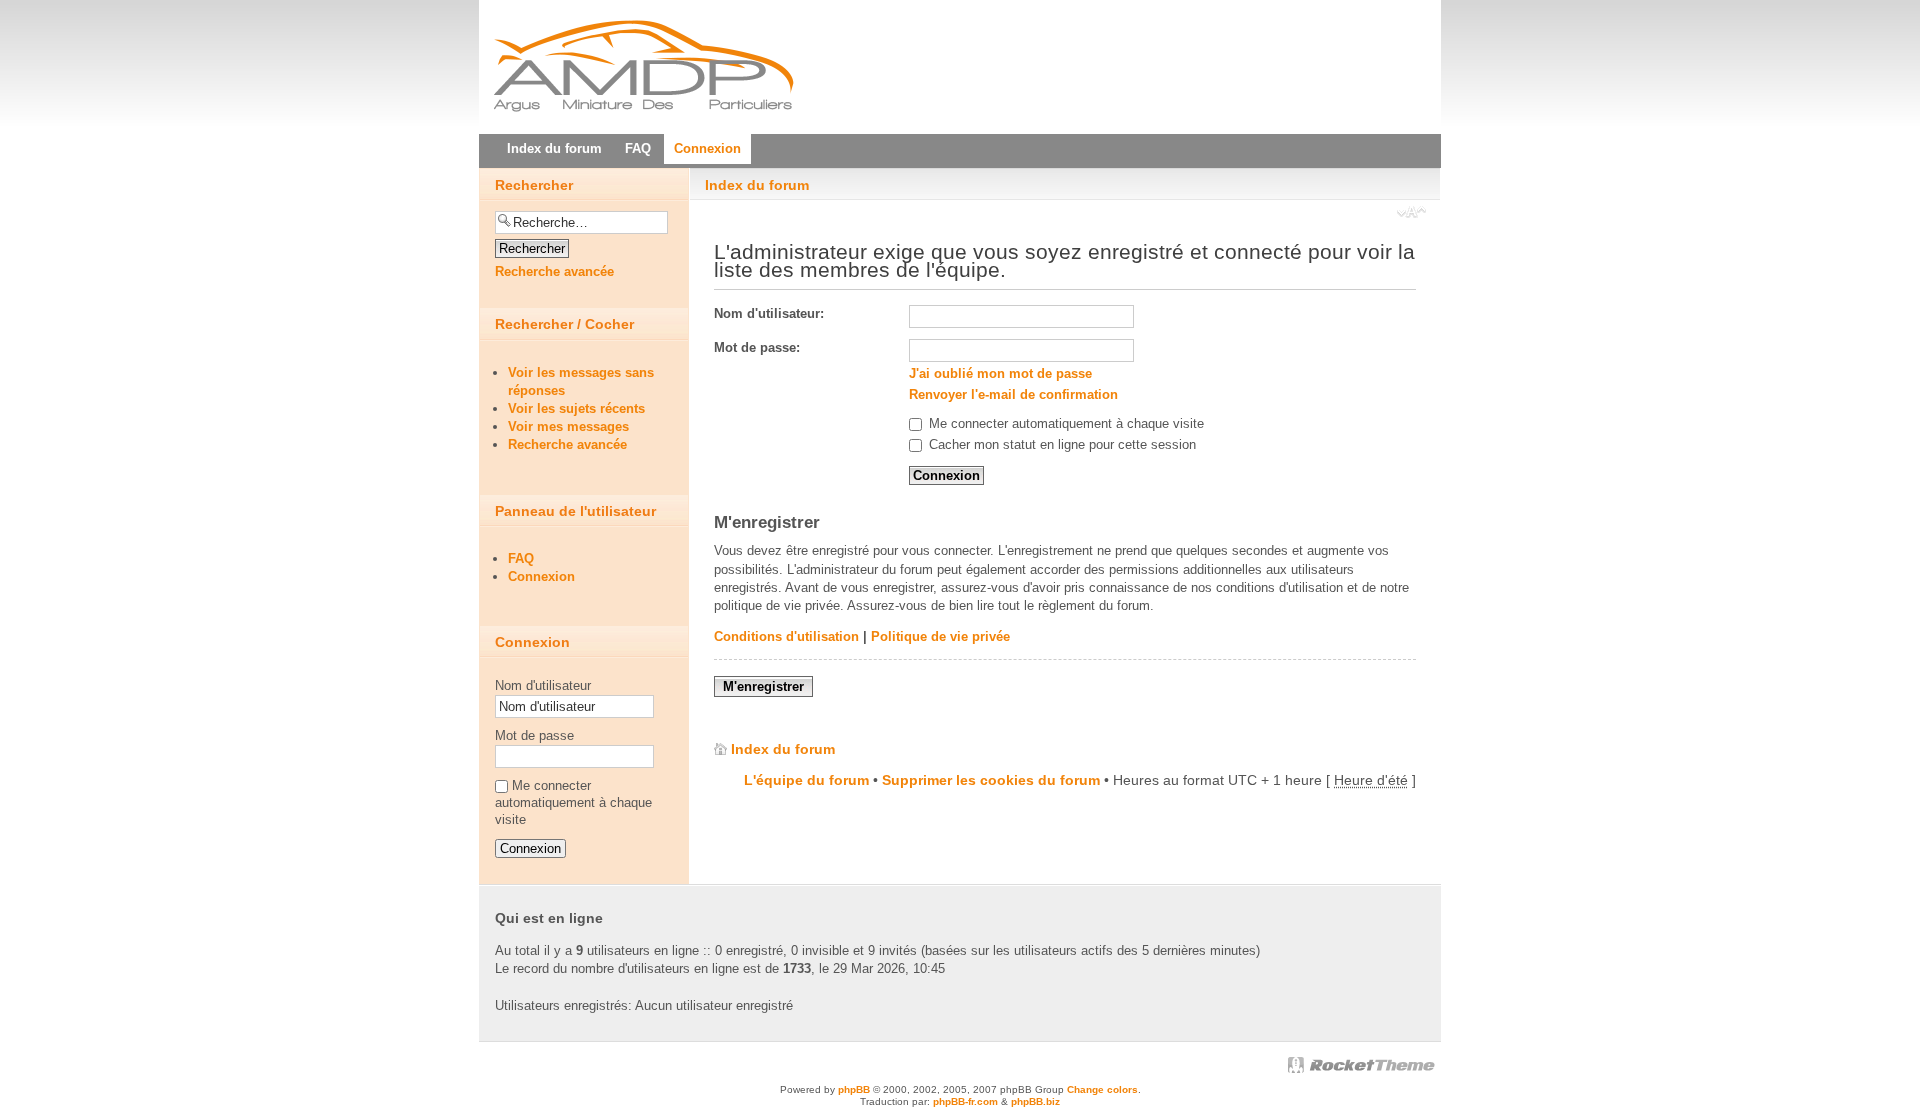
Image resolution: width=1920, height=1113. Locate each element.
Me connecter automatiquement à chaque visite (1064, 423)
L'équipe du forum (806, 780)
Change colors (1102, 1089)
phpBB (854, 1089)
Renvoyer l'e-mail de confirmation (1013, 394)
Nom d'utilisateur (543, 685)
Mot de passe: (757, 347)
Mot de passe (534, 735)
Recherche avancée (554, 271)
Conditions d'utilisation (786, 636)
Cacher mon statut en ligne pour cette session (1060, 444)
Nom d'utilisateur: (769, 313)
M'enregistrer (763, 686)
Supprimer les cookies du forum (991, 780)
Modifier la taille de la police (1411, 214)
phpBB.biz (1035, 1101)
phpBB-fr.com (965, 1101)
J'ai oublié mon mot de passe (1000, 373)
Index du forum (757, 185)
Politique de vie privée (940, 636)
